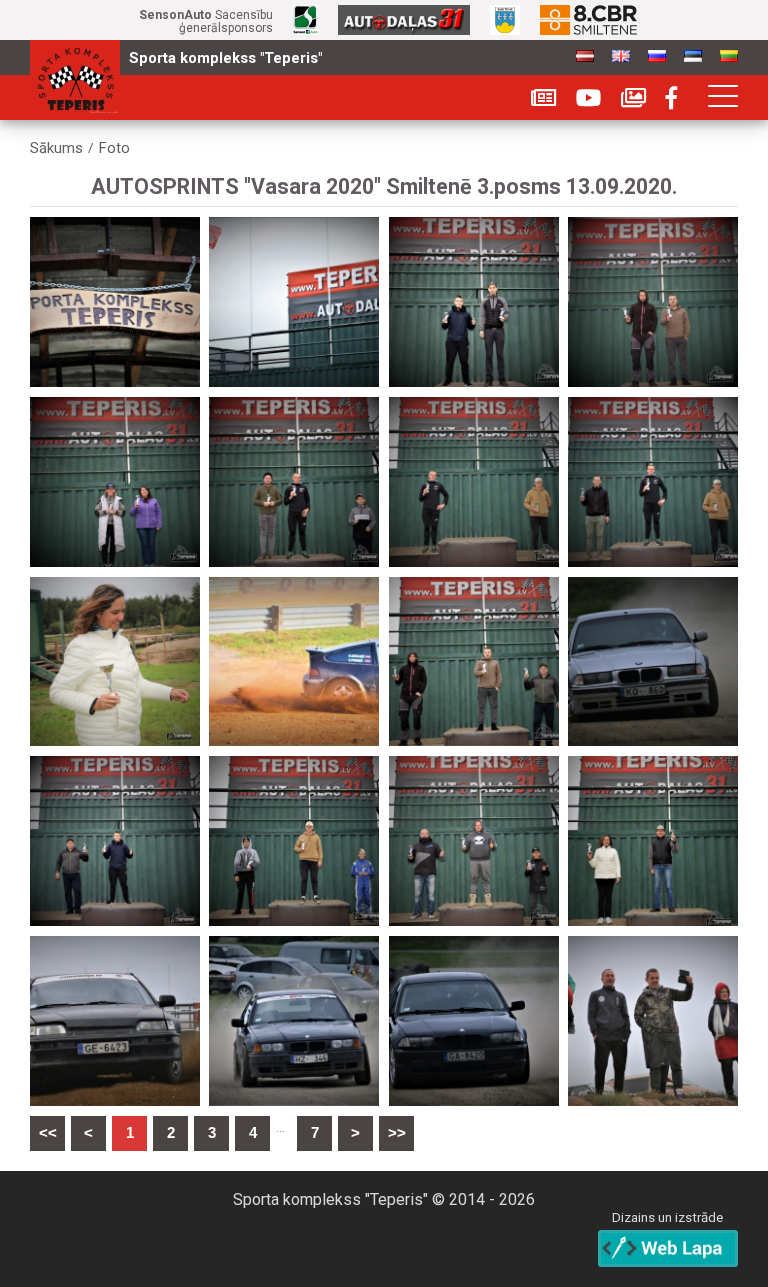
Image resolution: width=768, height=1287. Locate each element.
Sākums (56, 148)
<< (48, 1133)
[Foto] (633, 98)
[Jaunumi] (543, 98)
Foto (114, 148)
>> (397, 1133)
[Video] (588, 98)
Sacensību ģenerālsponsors (206, 22)
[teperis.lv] (75, 77)
